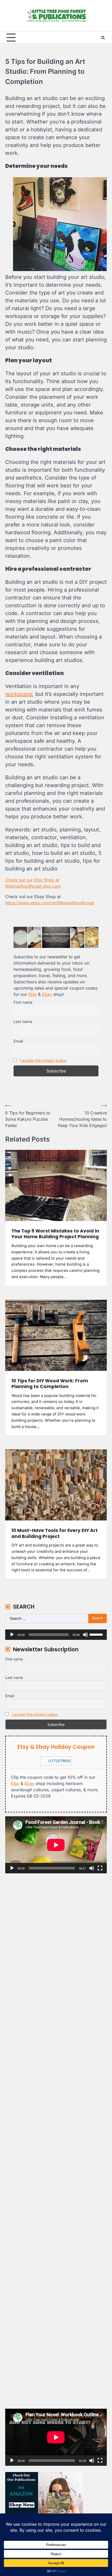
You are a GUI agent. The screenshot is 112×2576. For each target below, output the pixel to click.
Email (18, 1041)
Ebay (47, 994)
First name (23, 1002)
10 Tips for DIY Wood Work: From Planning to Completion (50, 1384)
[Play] (12, 1635)
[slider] (97, 1634)
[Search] (103, 38)
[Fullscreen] (100, 1868)
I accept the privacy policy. (43, 1060)
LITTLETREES (59, 1761)
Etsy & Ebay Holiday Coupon (56, 1747)
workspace (19, 694)
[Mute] (85, 1635)
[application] (56, 1635)
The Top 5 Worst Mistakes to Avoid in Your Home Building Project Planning (55, 1234)
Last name (23, 1022)
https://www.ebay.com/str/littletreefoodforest (50, 903)
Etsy (33, 994)
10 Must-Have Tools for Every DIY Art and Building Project (55, 1533)
